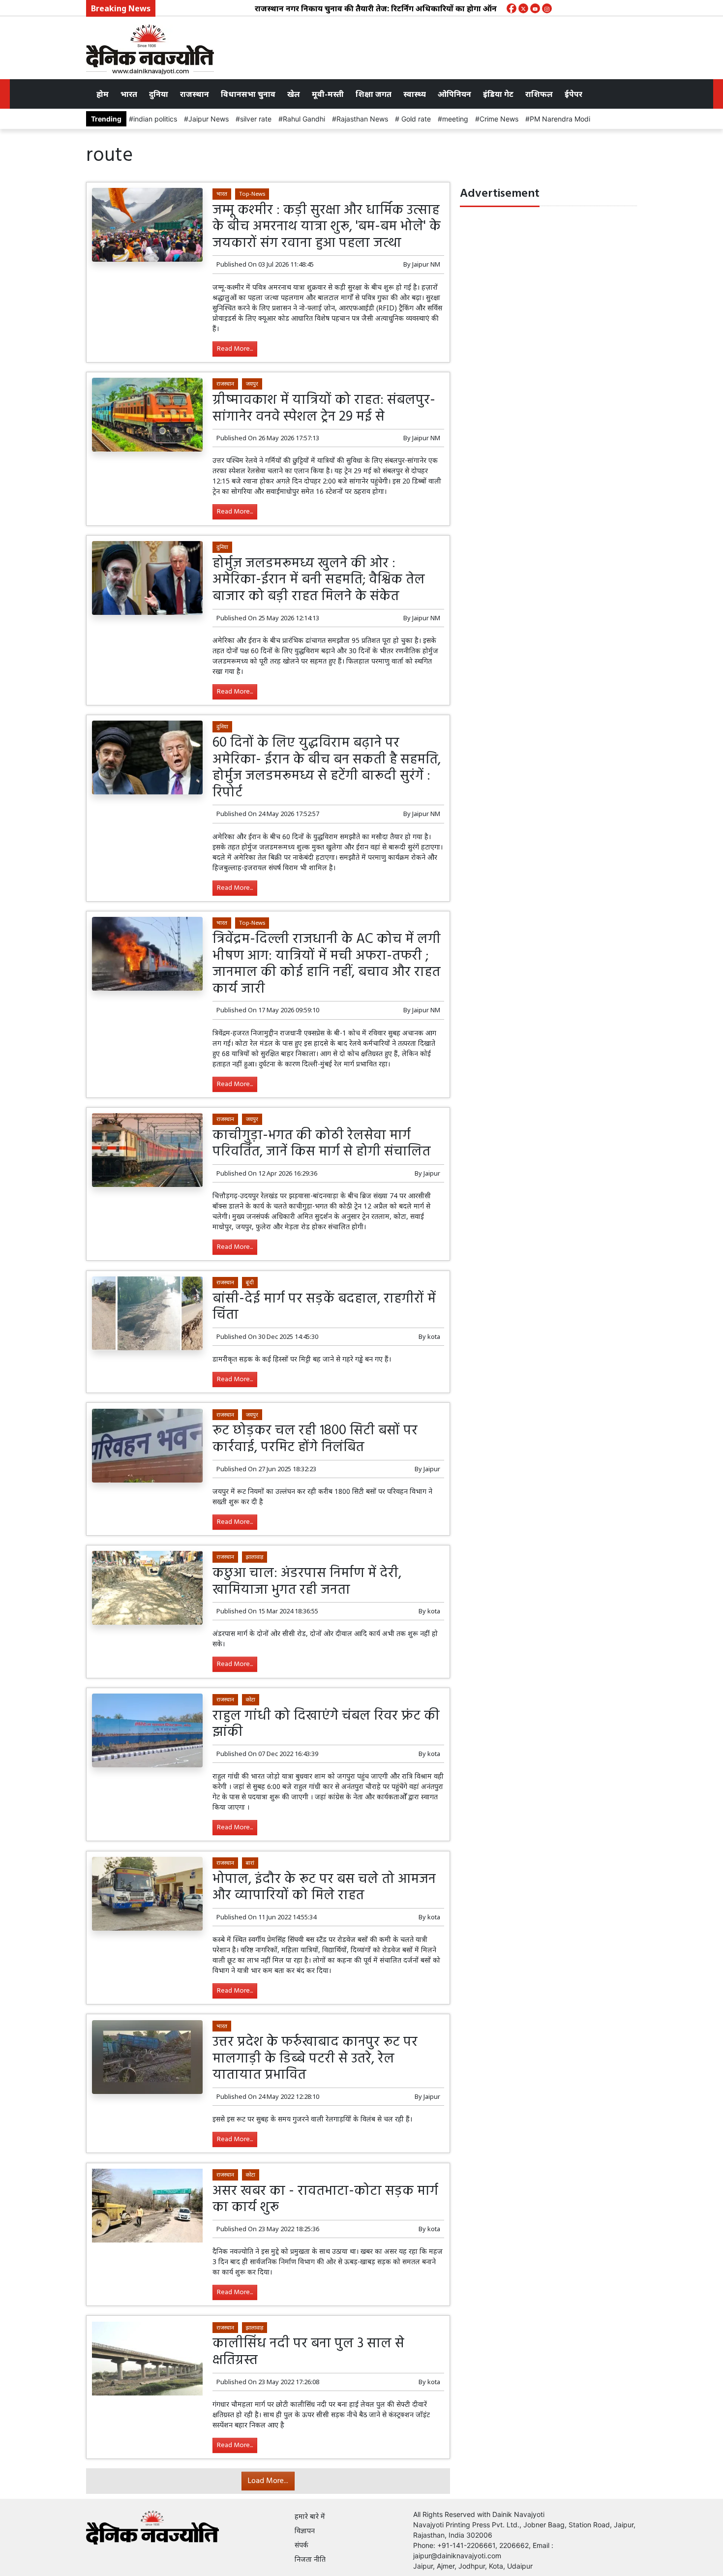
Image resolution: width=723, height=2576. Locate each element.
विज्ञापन (305, 2531)
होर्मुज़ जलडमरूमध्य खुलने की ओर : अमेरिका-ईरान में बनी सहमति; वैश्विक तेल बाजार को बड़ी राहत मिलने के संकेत (319, 580)
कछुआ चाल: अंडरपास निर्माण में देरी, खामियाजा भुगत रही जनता (307, 1582)
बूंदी (250, 1282)
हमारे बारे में (310, 2516)
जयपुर (252, 383)
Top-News (252, 194)
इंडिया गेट (498, 94)
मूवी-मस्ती (328, 94)
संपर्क (301, 2545)
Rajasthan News (362, 119)
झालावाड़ (255, 1557)
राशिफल (539, 94)
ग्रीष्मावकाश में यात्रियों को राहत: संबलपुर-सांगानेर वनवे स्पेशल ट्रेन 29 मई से (324, 409)
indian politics (155, 119)
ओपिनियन (454, 94)
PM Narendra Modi (560, 119)
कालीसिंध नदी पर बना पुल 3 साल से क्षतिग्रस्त (308, 2352)
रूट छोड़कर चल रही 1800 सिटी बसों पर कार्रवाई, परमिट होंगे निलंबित (315, 1439)
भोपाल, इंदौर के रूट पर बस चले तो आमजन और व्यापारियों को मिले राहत (324, 1888)
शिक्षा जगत (374, 94)
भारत (129, 94)
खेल (294, 94)
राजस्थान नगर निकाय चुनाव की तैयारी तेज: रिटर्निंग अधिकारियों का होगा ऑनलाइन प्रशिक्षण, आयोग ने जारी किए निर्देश (403, 8)
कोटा (251, 1699)
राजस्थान (195, 94)
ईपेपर (573, 94)
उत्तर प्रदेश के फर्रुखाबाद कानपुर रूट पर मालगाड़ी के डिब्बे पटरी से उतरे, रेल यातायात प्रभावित (315, 2059)
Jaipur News (209, 119)
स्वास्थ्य (415, 94)
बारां (250, 1863)
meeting (455, 119)
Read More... (235, 349)
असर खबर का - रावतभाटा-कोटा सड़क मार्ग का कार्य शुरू (325, 2199)
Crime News (499, 119)
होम (103, 94)
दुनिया (159, 94)
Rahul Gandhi (304, 119)
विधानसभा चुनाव (248, 94)
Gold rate (415, 119)
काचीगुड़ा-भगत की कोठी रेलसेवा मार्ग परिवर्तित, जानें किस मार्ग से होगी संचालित (321, 1144)
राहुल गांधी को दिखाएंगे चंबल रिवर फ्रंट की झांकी (326, 1724)
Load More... (268, 2481)
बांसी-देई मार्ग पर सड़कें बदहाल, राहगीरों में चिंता (324, 1307)
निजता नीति (310, 2559)
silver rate (256, 119)
